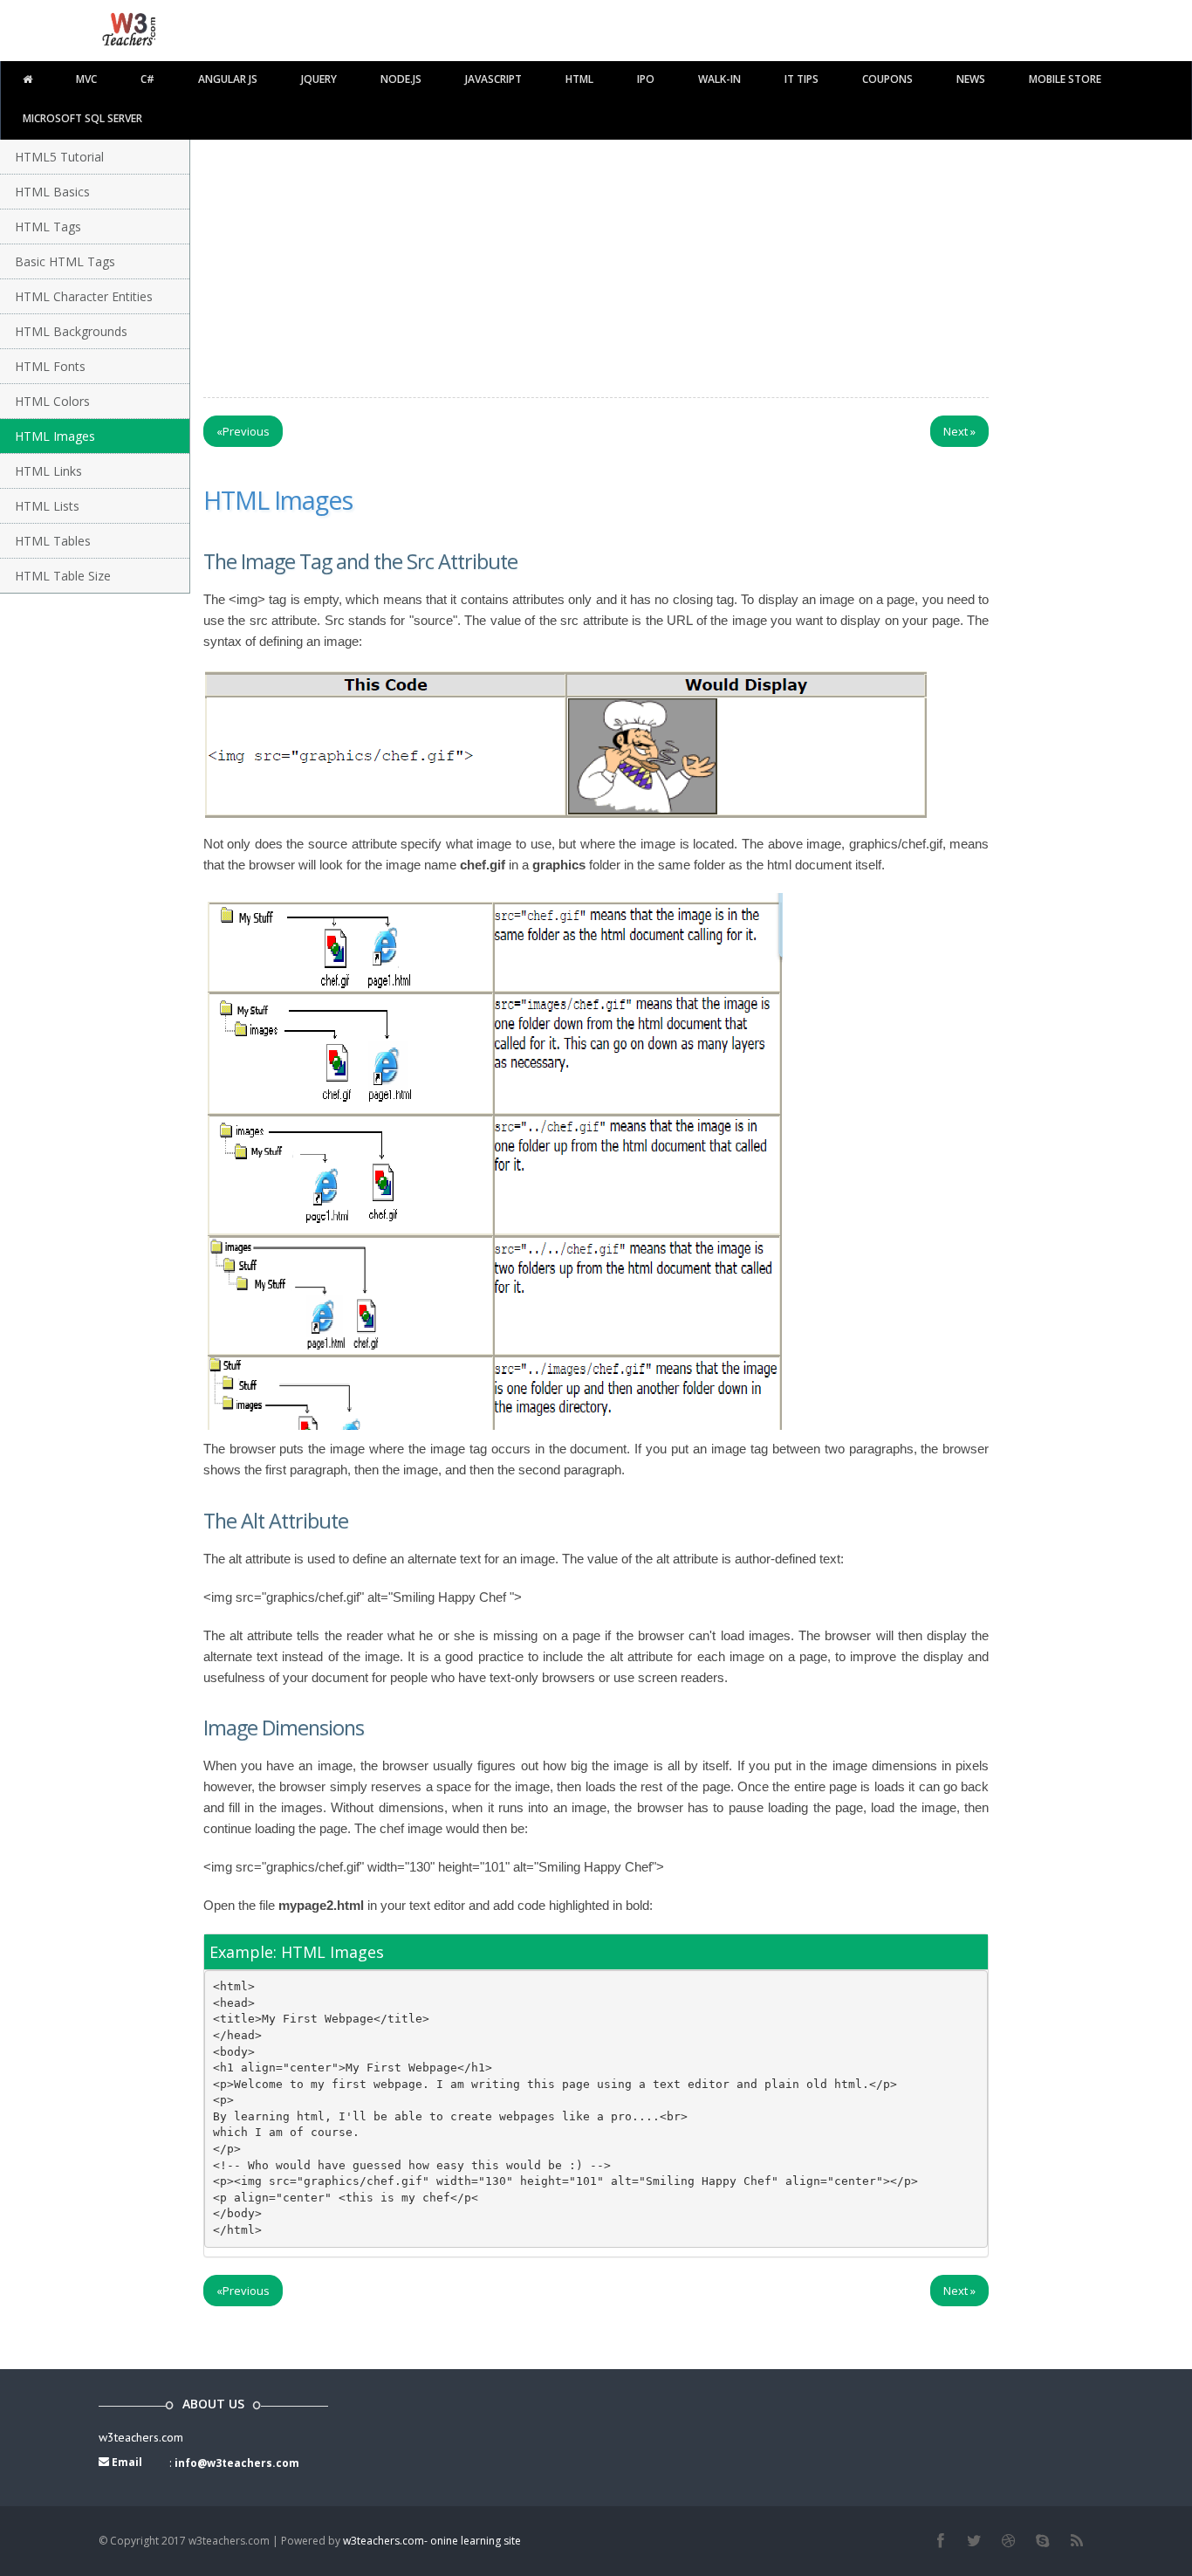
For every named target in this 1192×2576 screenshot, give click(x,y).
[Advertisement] (613, 239)
